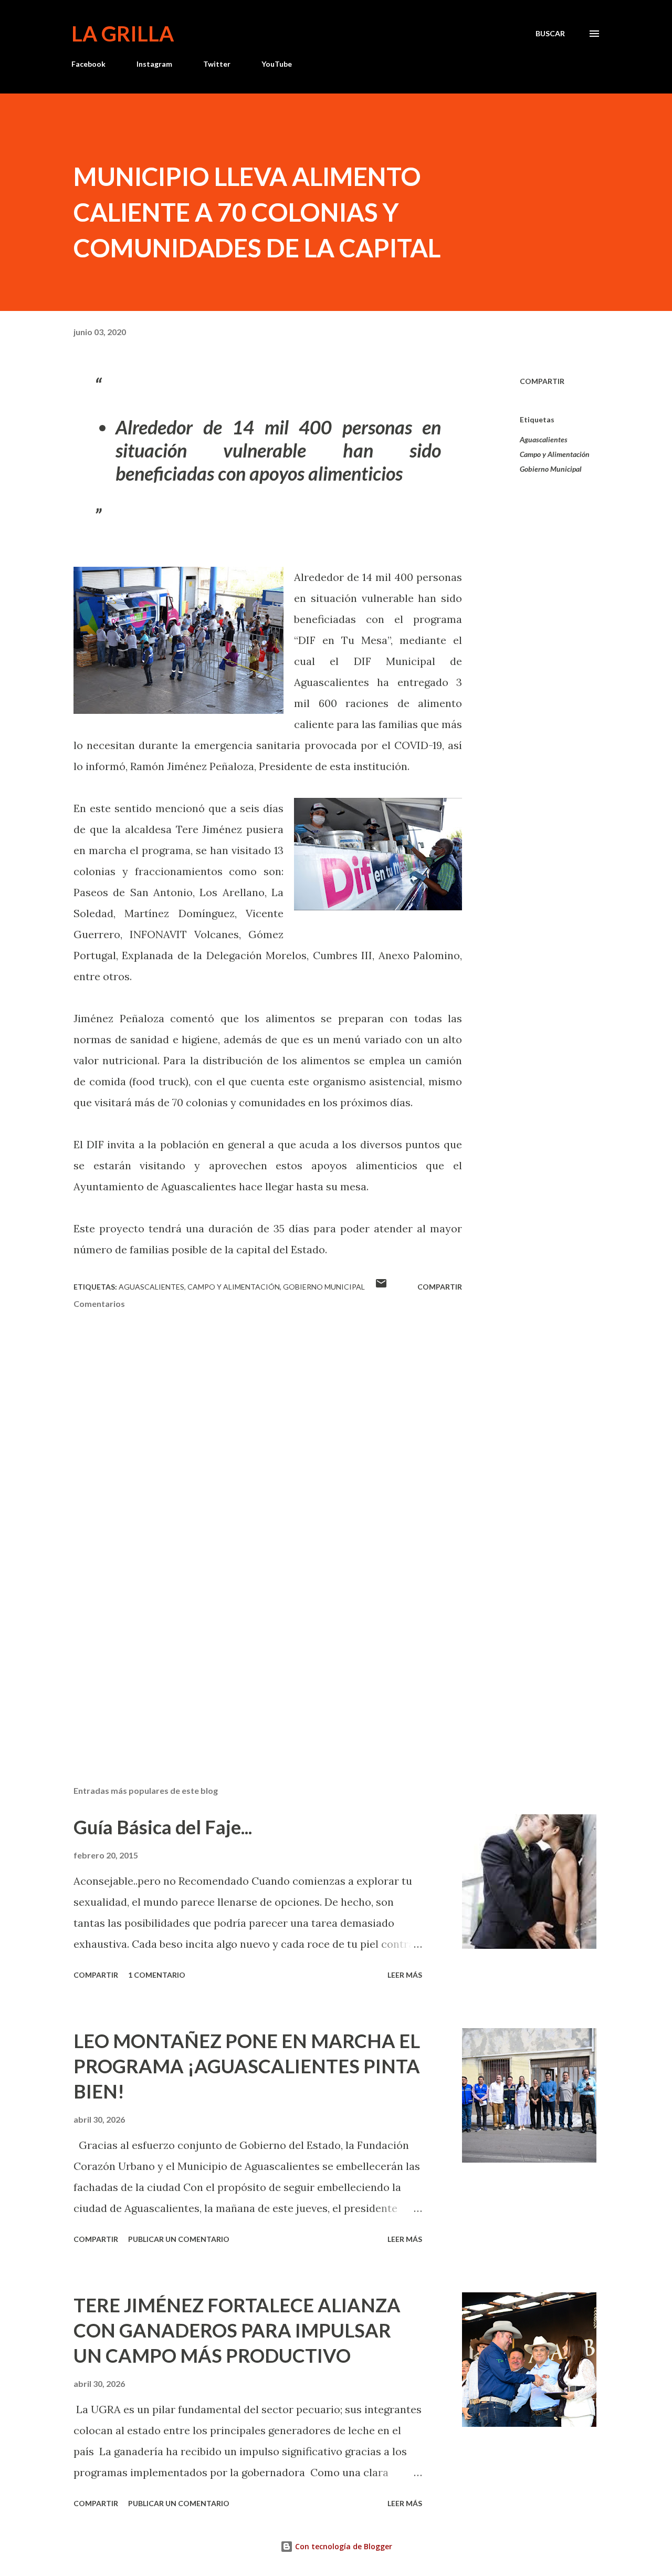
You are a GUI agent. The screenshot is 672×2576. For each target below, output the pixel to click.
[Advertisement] (251, 1655)
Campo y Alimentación (555, 454)
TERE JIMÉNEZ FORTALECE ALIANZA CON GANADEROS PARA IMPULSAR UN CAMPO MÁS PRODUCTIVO (237, 2330)
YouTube (277, 64)
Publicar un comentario (179, 2239)
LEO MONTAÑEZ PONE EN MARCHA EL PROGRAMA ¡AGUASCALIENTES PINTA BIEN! (247, 2066)
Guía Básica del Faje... (163, 1827)
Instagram (154, 64)
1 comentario (157, 1975)
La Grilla (123, 34)
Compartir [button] (542, 381)
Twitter (217, 64)
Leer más (405, 1975)
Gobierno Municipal (551, 469)
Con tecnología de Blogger (343, 2546)
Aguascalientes (544, 439)
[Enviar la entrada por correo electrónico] (381, 1287)
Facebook (88, 64)
